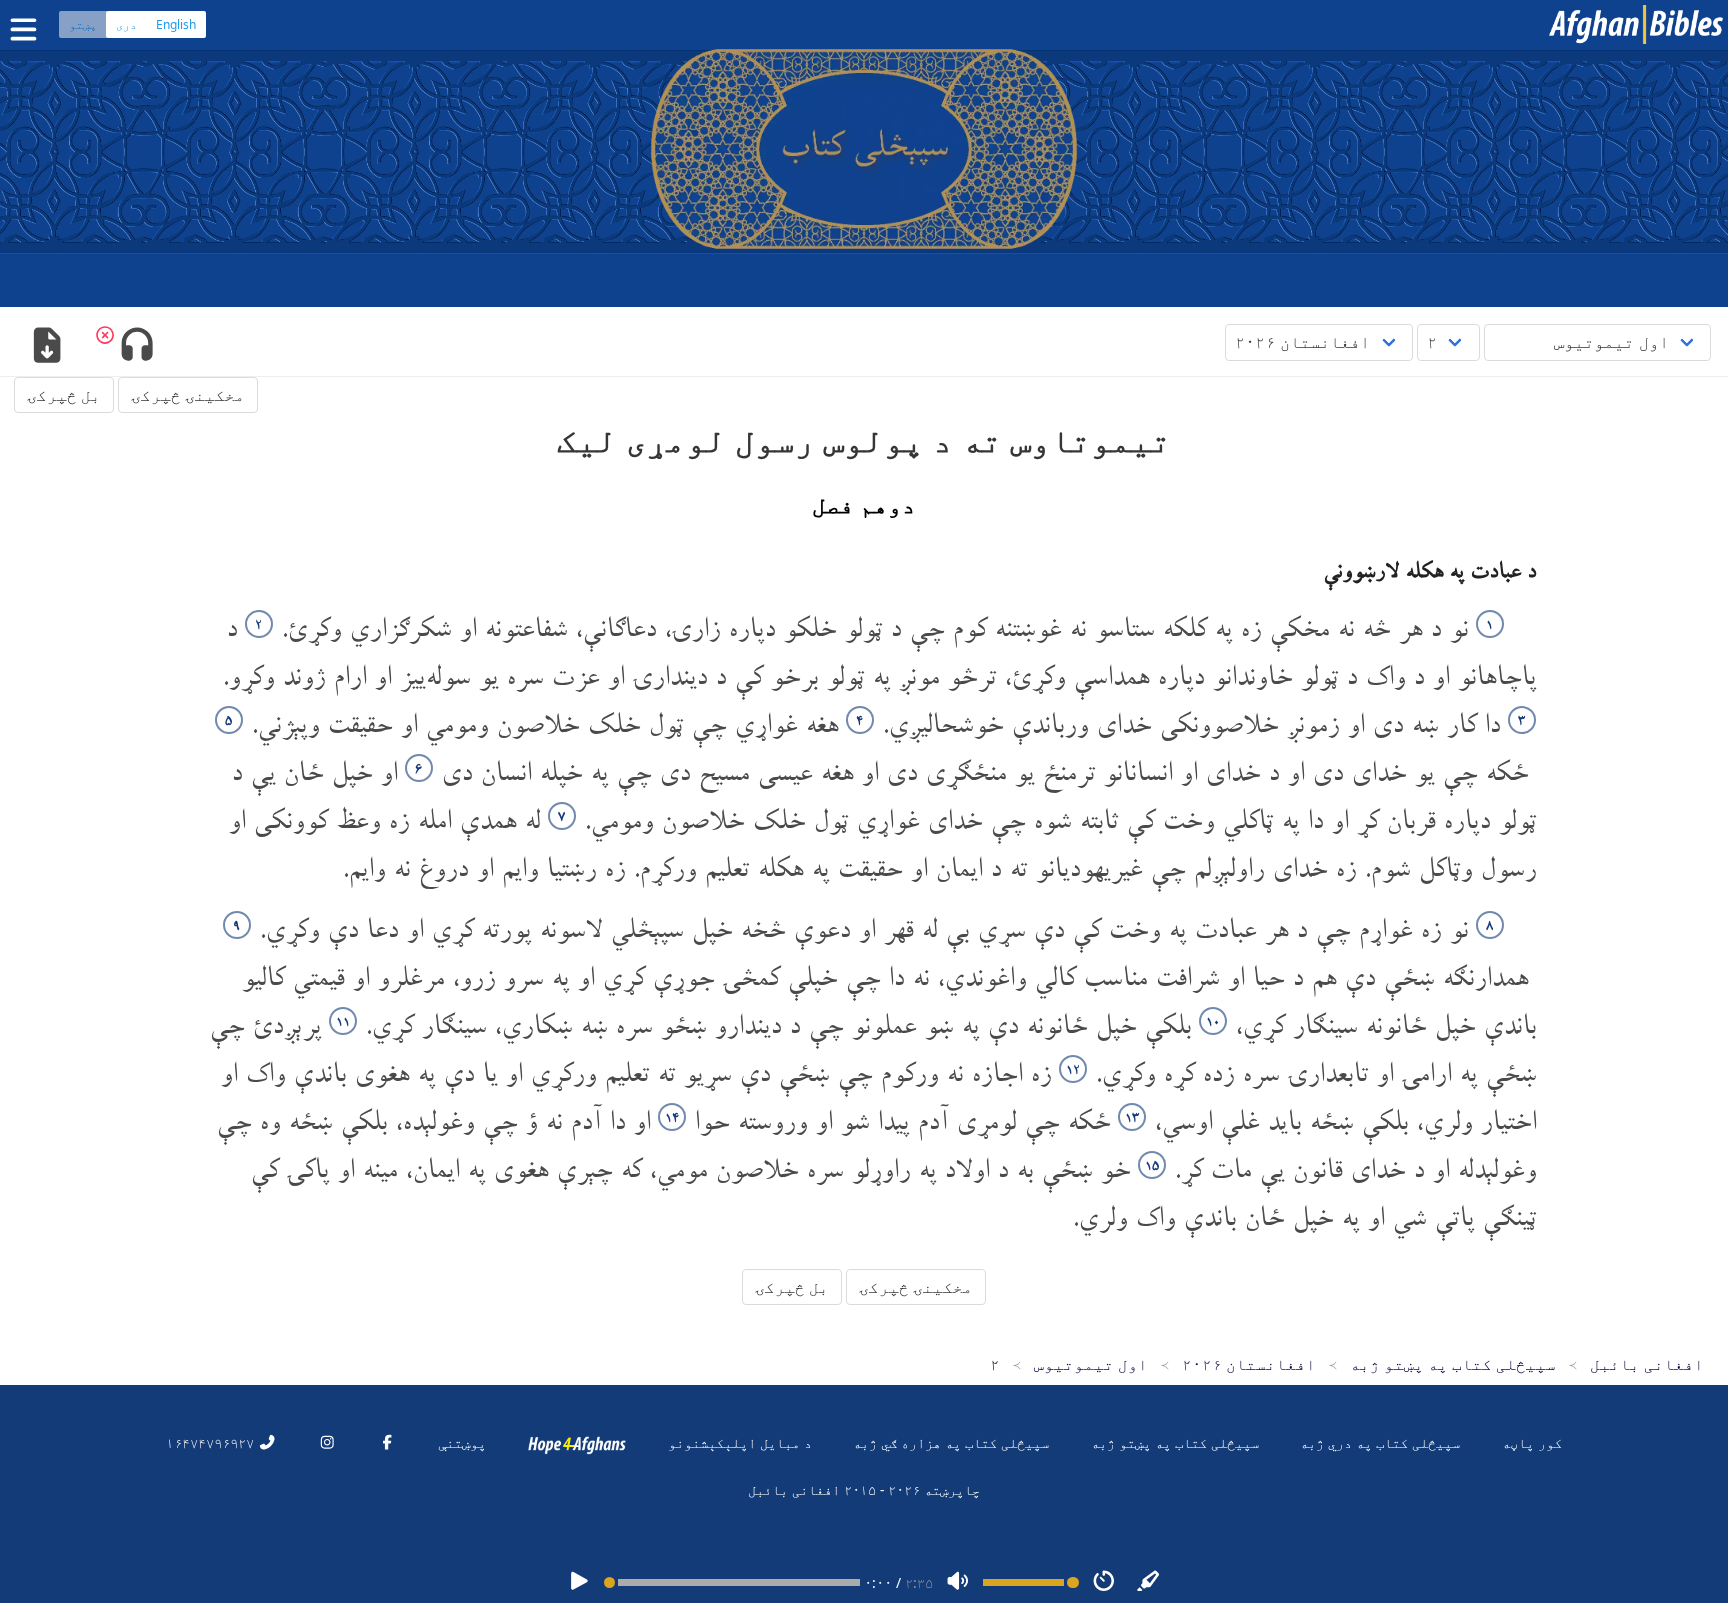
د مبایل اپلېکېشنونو (740, 1442)
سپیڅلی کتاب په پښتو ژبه (1175, 1442)
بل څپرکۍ (64, 395)
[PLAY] (579, 1582)
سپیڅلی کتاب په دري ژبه (1380, 1442)
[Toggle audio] (136, 347)
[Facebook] (387, 1442)
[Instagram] (327, 1442)
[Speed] (1104, 1582)
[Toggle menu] (28, 29)
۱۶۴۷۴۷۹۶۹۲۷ (212, 1442)
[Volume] (958, 1582)
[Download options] (46, 347)
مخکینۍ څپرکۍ (188, 395)
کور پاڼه (1532, 1442)
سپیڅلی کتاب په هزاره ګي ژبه (951, 1442)
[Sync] (1149, 1582)
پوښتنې (462, 1442)
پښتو (83, 24)
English (176, 24)
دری (126, 24)
